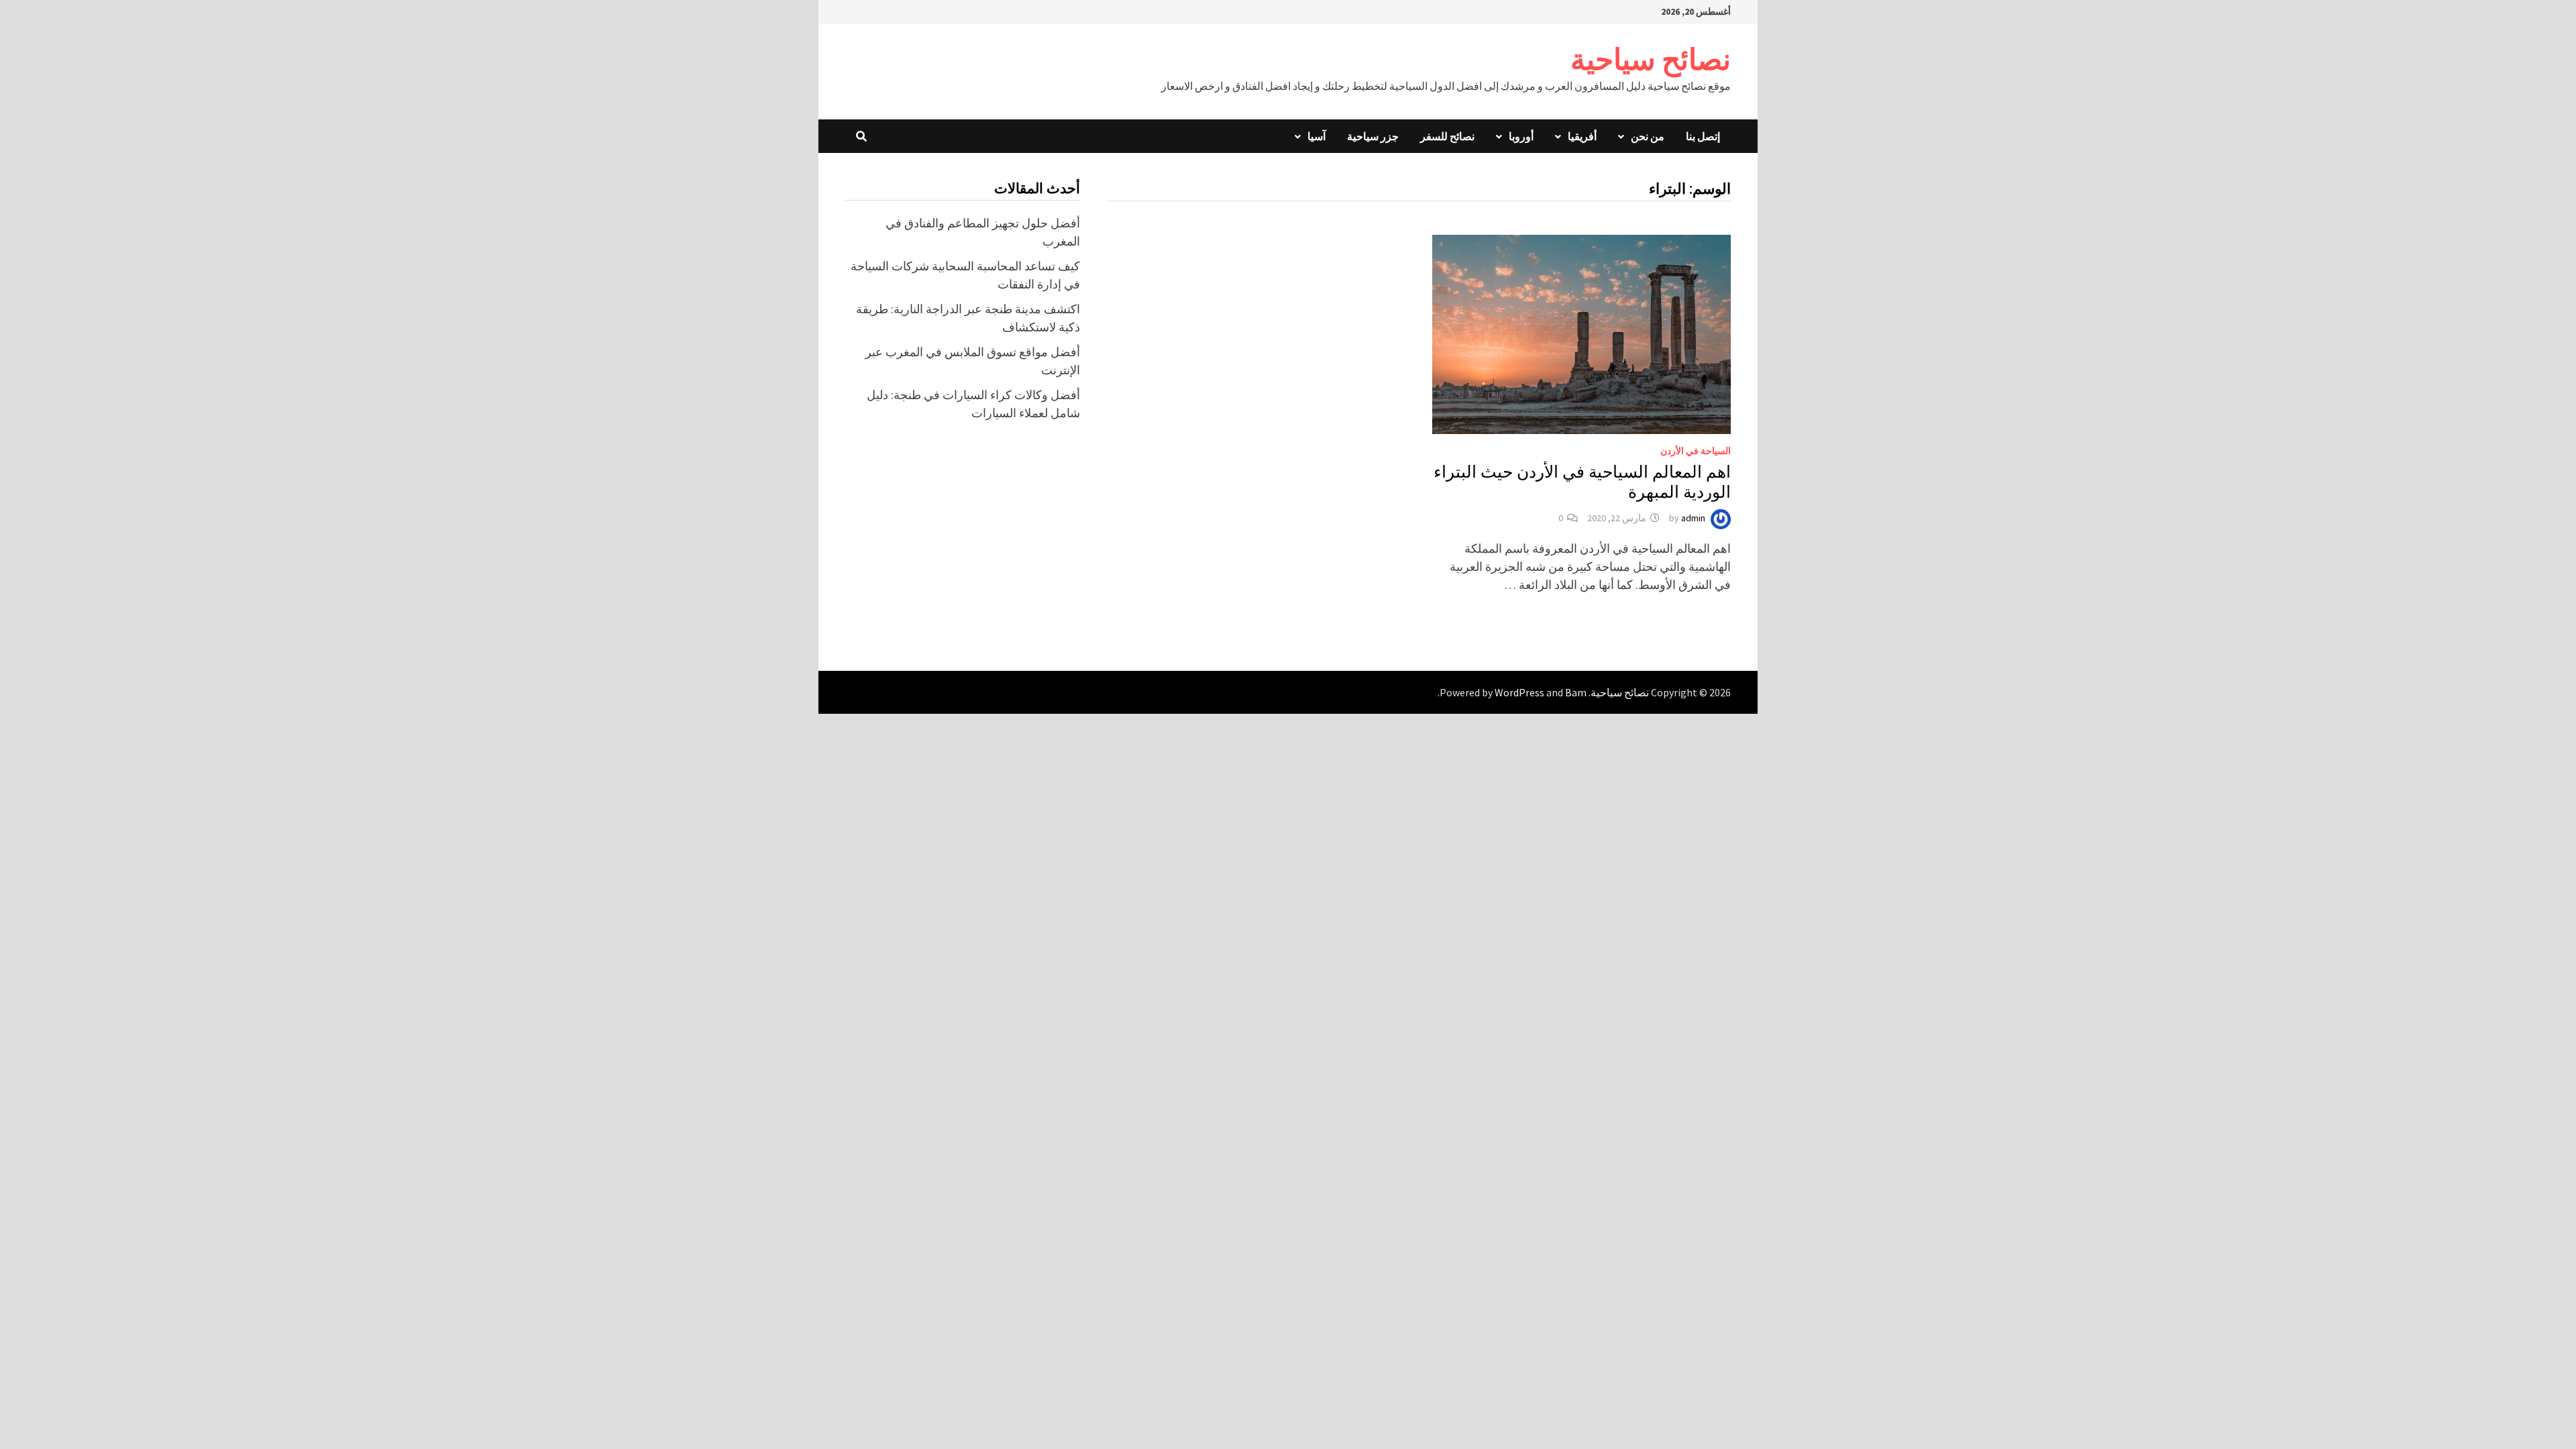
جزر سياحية (1373, 136)
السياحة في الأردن (1696, 451)
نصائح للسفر (1447, 136)
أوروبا (1521, 136)
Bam (1576, 692)
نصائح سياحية (1651, 59)
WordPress (1519, 692)
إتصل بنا (1703, 136)
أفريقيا (1582, 136)
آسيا (1317, 136)
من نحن (1648, 136)
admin (1693, 518)
